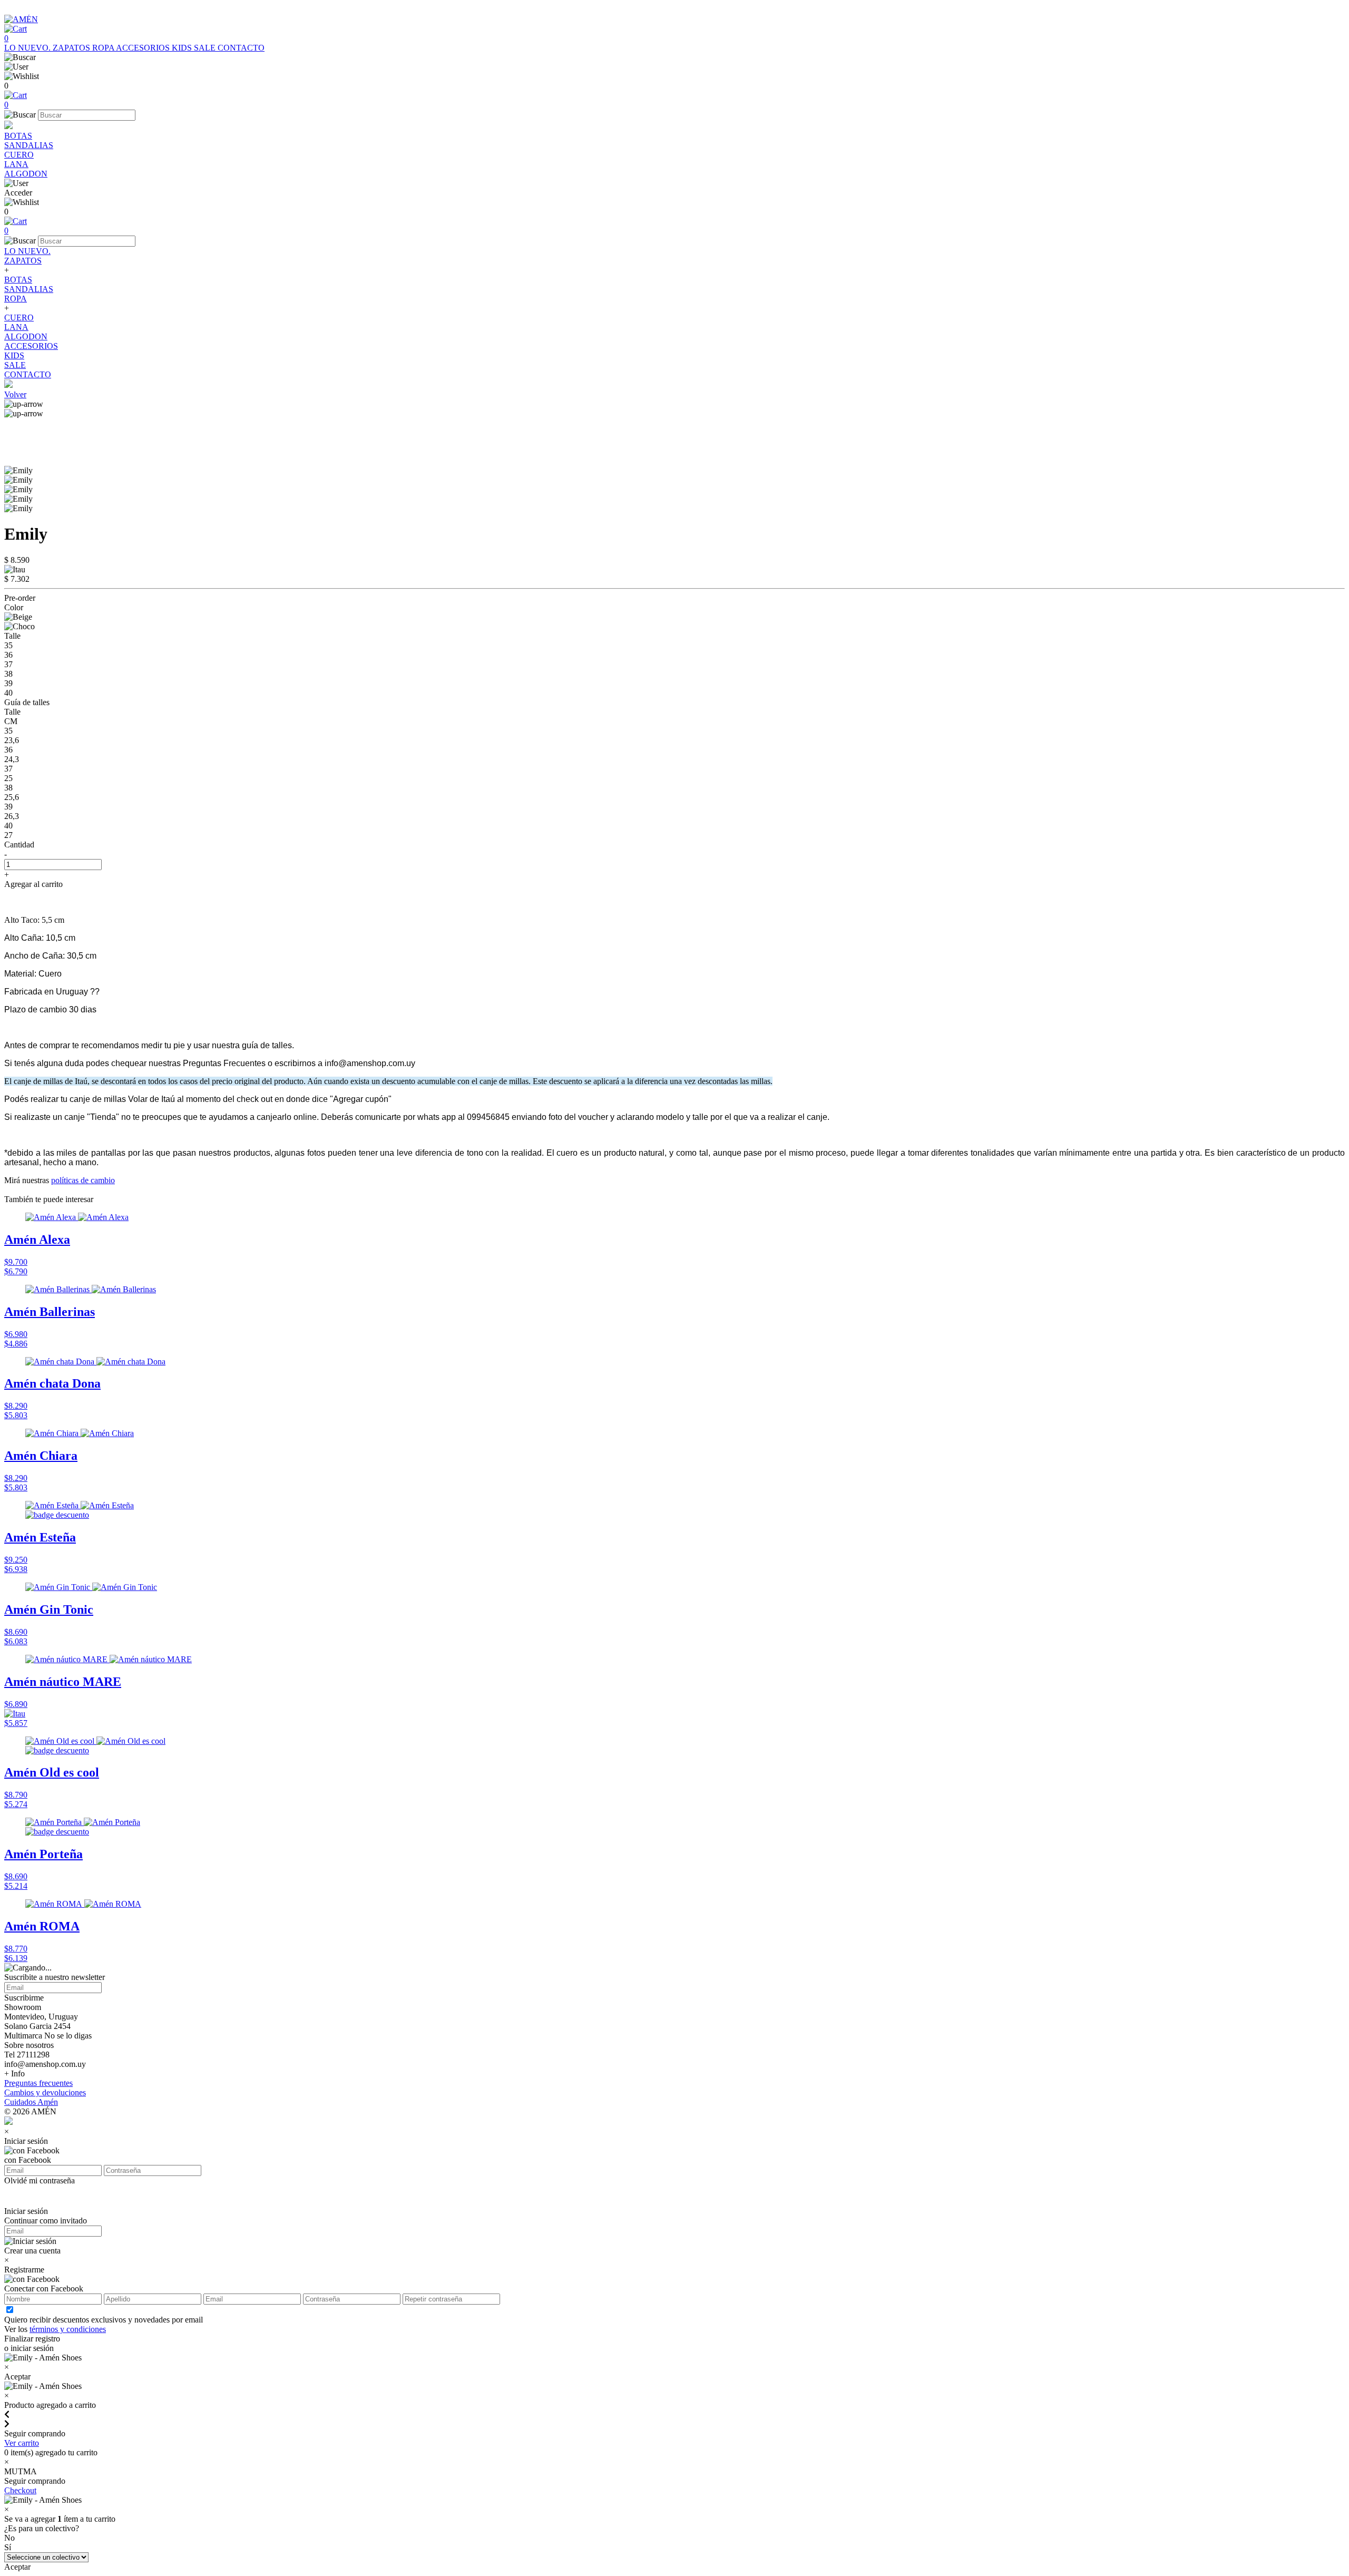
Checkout (20, 2490)
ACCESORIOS (144, 48)
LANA (16, 164)
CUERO (19, 155)
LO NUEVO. (28, 48)
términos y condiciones (68, 2329)
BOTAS (18, 136)
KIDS (183, 48)
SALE (206, 48)
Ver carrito (22, 2443)
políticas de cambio (83, 1180)
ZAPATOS (72, 48)
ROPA (104, 48)
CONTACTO (241, 48)
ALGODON (26, 174)
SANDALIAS (29, 145)
